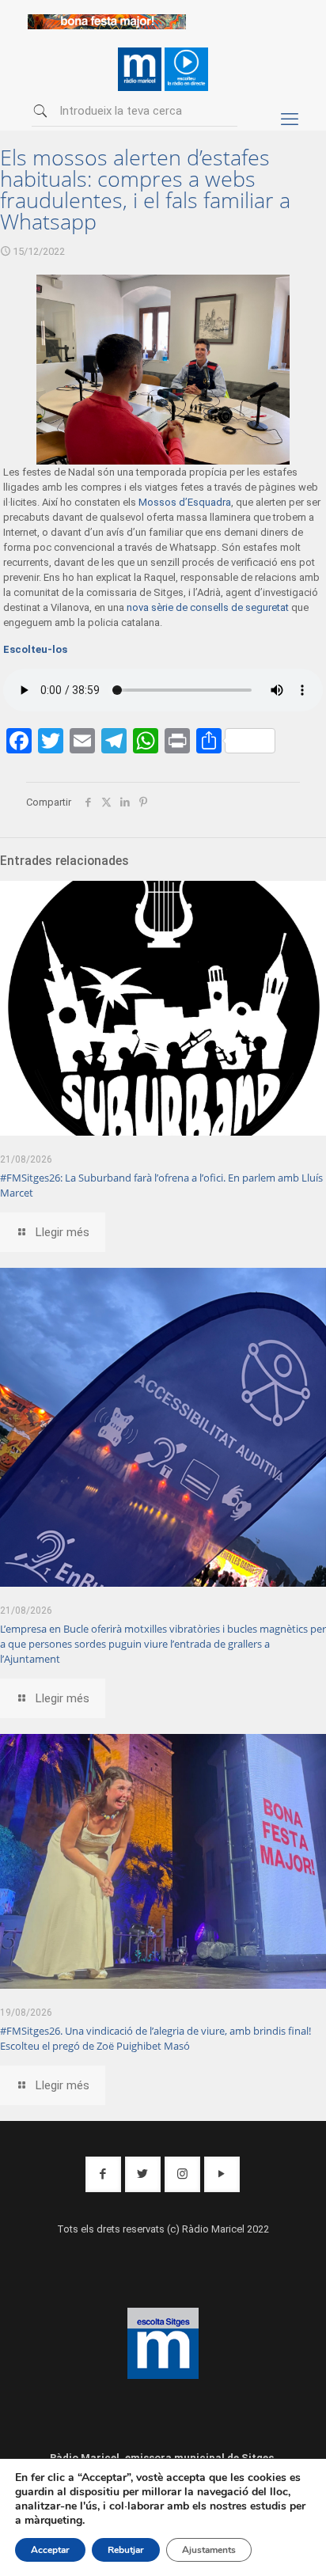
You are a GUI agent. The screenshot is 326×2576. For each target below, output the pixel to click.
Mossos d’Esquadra (185, 502)
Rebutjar (126, 2550)
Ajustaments (209, 2550)
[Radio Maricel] (107, 26)
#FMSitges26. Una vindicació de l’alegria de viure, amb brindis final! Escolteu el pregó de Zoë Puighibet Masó (155, 2038)
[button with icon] (103, 2174)
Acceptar (50, 2550)
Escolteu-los (35, 649)
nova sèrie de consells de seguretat (208, 607)
